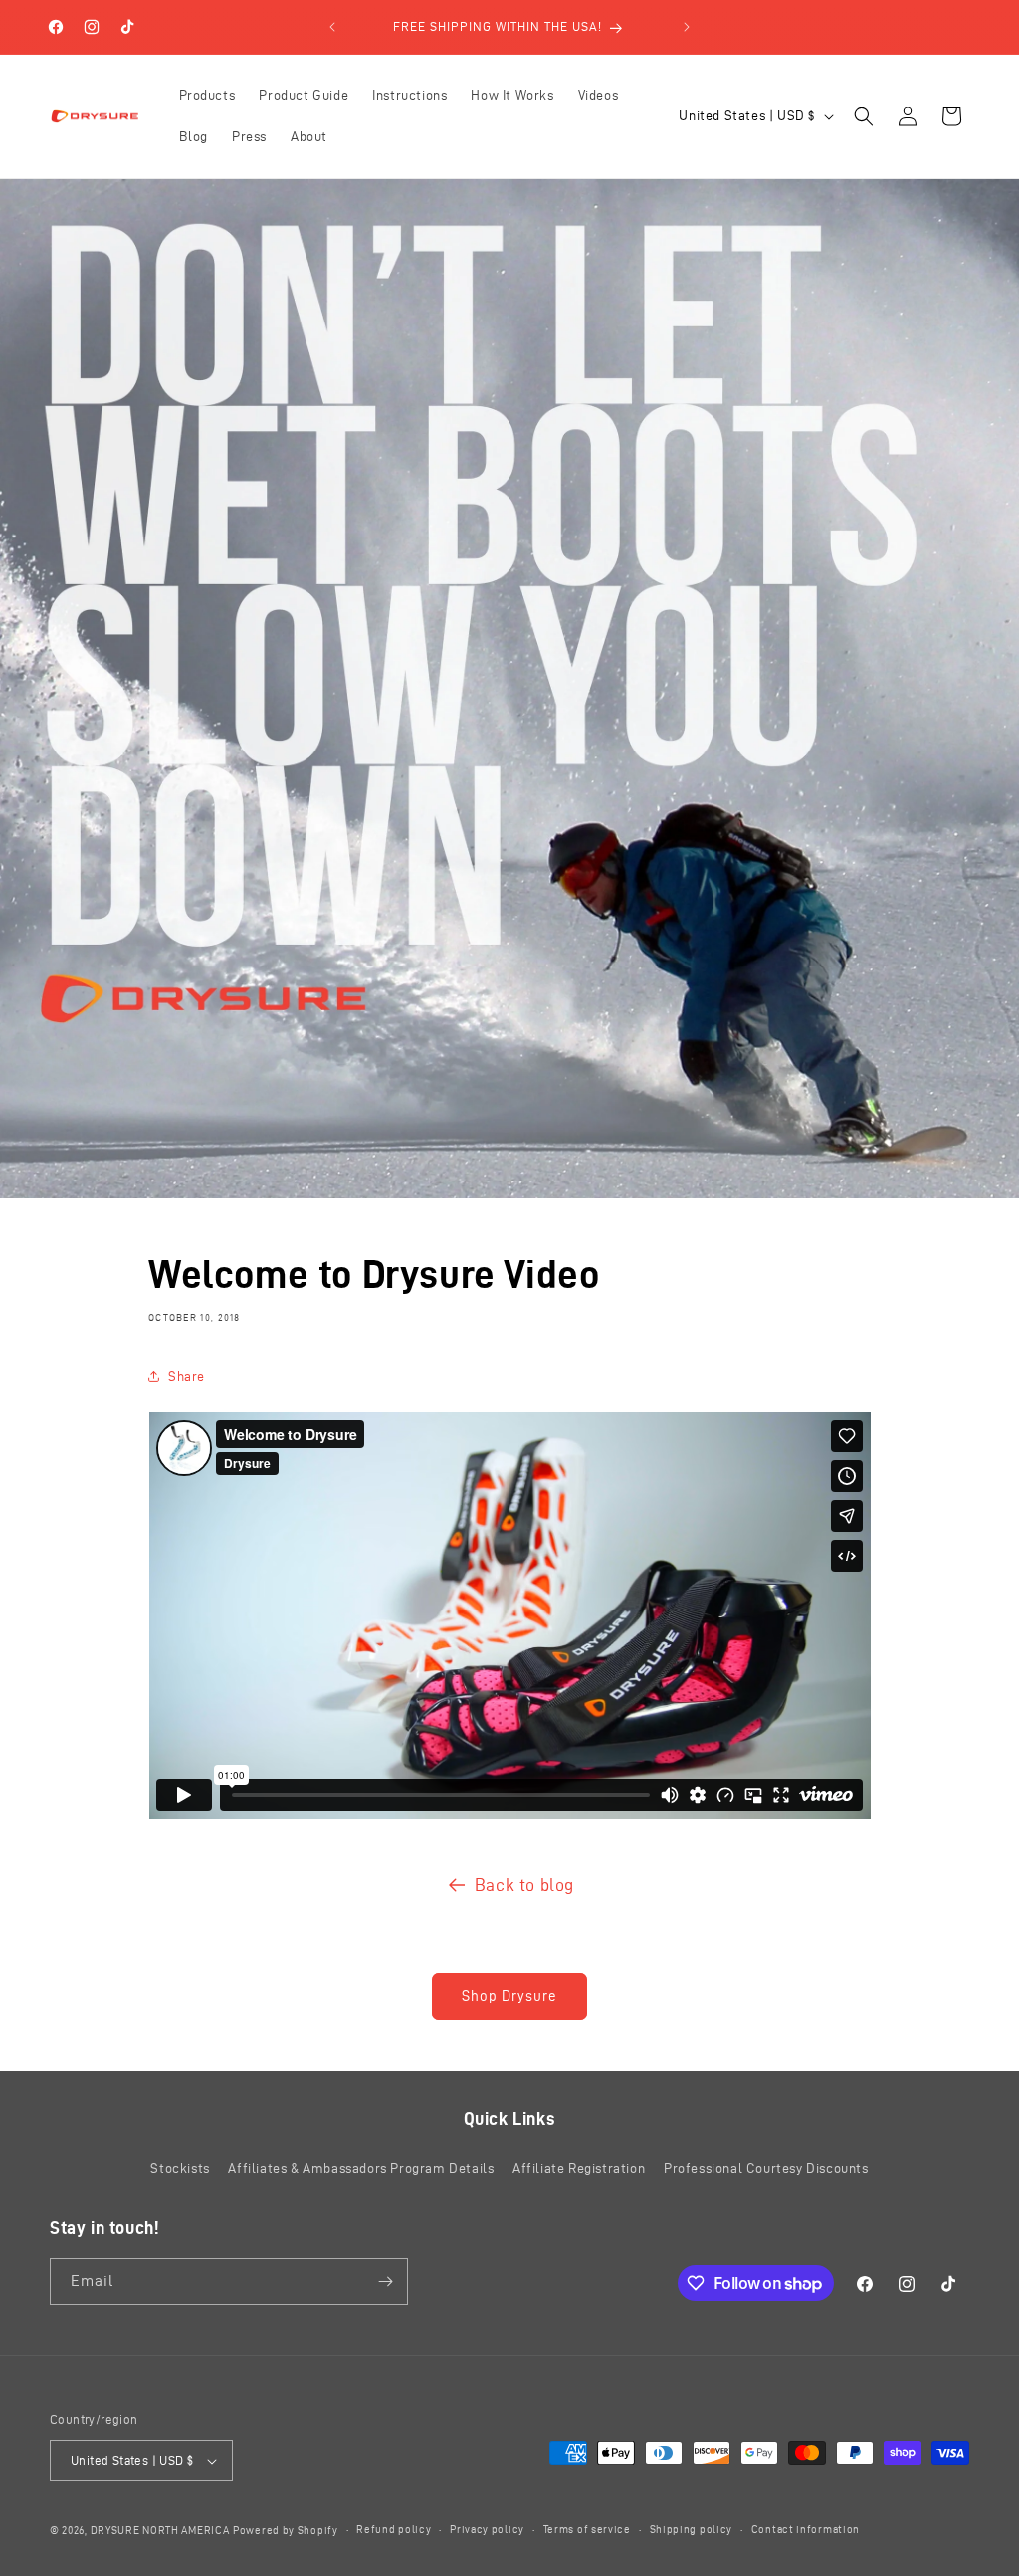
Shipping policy (692, 2529)
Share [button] (187, 1376)
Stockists (180, 2168)
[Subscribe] (385, 2282)
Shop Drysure (509, 1996)
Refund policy (394, 2529)
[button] (864, 116)
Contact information (806, 2529)
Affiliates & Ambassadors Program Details (361, 2168)
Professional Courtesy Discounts (766, 2168)
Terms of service (587, 2529)
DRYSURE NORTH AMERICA (160, 2530)
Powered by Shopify (286, 2530)
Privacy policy (487, 2529)
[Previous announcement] (332, 27)
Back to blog (524, 1885)
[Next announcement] (687, 27)
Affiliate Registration (579, 2168)
